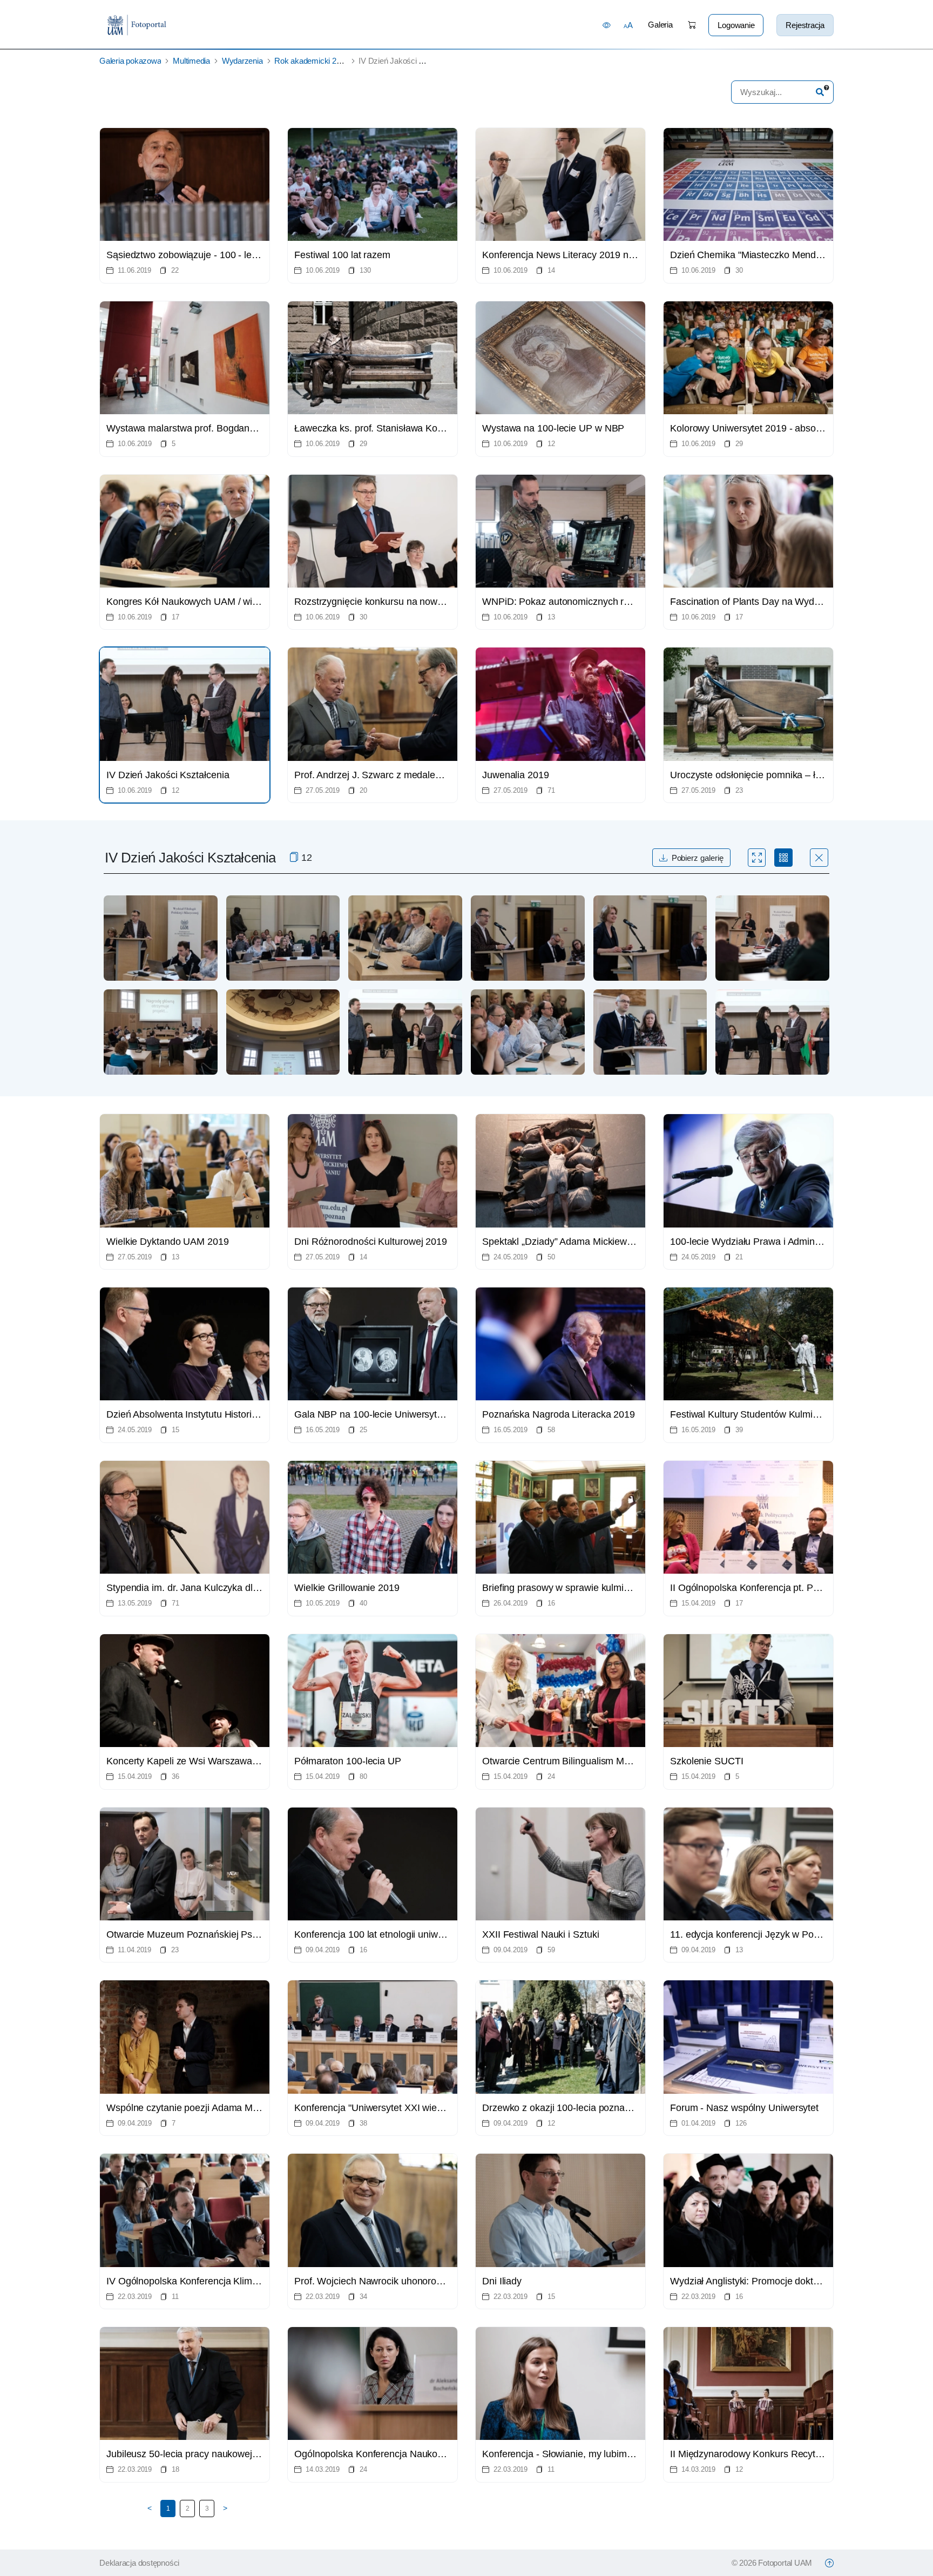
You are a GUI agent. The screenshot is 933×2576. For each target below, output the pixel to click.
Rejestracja (805, 25)
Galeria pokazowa (130, 61)
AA (628, 25)
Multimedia (191, 61)
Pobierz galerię (698, 858)
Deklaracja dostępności (139, 2563)
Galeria (660, 25)
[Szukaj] (820, 92)
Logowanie (736, 25)
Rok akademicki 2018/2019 (321, 61)
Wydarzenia (242, 61)
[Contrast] (607, 25)
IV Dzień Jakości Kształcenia (408, 61)
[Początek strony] (829, 2563)
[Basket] (692, 25)
